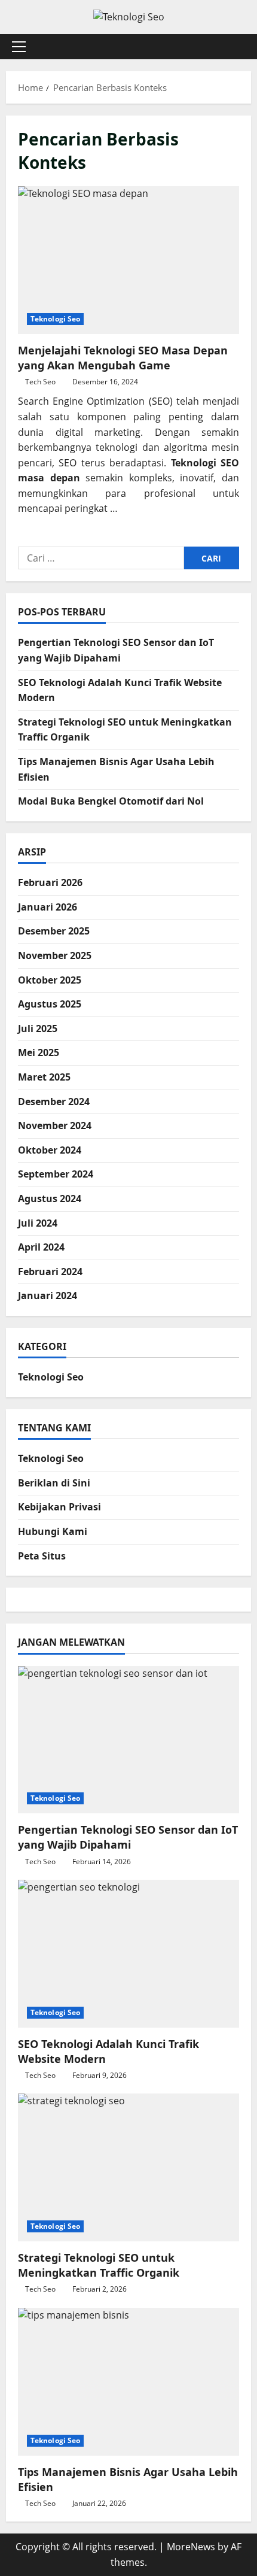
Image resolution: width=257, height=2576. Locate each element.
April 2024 (41, 1247)
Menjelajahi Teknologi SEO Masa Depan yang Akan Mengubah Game (128, 260)
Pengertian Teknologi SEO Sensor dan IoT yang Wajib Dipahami (128, 1837)
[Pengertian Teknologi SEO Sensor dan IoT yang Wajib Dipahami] (128, 1740)
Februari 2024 (50, 1272)
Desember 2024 (54, 1102)
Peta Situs (42, 1556)
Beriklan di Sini (54, 1483)
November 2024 (55, 1125)
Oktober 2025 (50, 980)
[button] (19, 47)
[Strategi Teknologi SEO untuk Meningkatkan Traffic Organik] (128, 2167)
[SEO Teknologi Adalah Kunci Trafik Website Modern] (128, 1954)
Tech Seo (40, 382)
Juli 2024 (38, 1223)
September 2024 (56, 1174)
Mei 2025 (39, 1052)
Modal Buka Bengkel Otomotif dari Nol (111, 801)
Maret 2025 (44, 1077)
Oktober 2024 (50, 1150)
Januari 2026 (48, 907)
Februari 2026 (50, 882)
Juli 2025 (38, 1028)
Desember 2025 (54, 931)
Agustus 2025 (50, 1004)
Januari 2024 (48, 1295)
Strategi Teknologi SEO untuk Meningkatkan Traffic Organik (99, 2265)
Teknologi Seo (55, 319)
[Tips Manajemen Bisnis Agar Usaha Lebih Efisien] (128, 2382)
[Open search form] (236, 46)
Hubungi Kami (53, 1531)
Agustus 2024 (50, 1199)
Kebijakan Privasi (59, 1507)
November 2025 (55, 955)
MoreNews (191, 2547)
